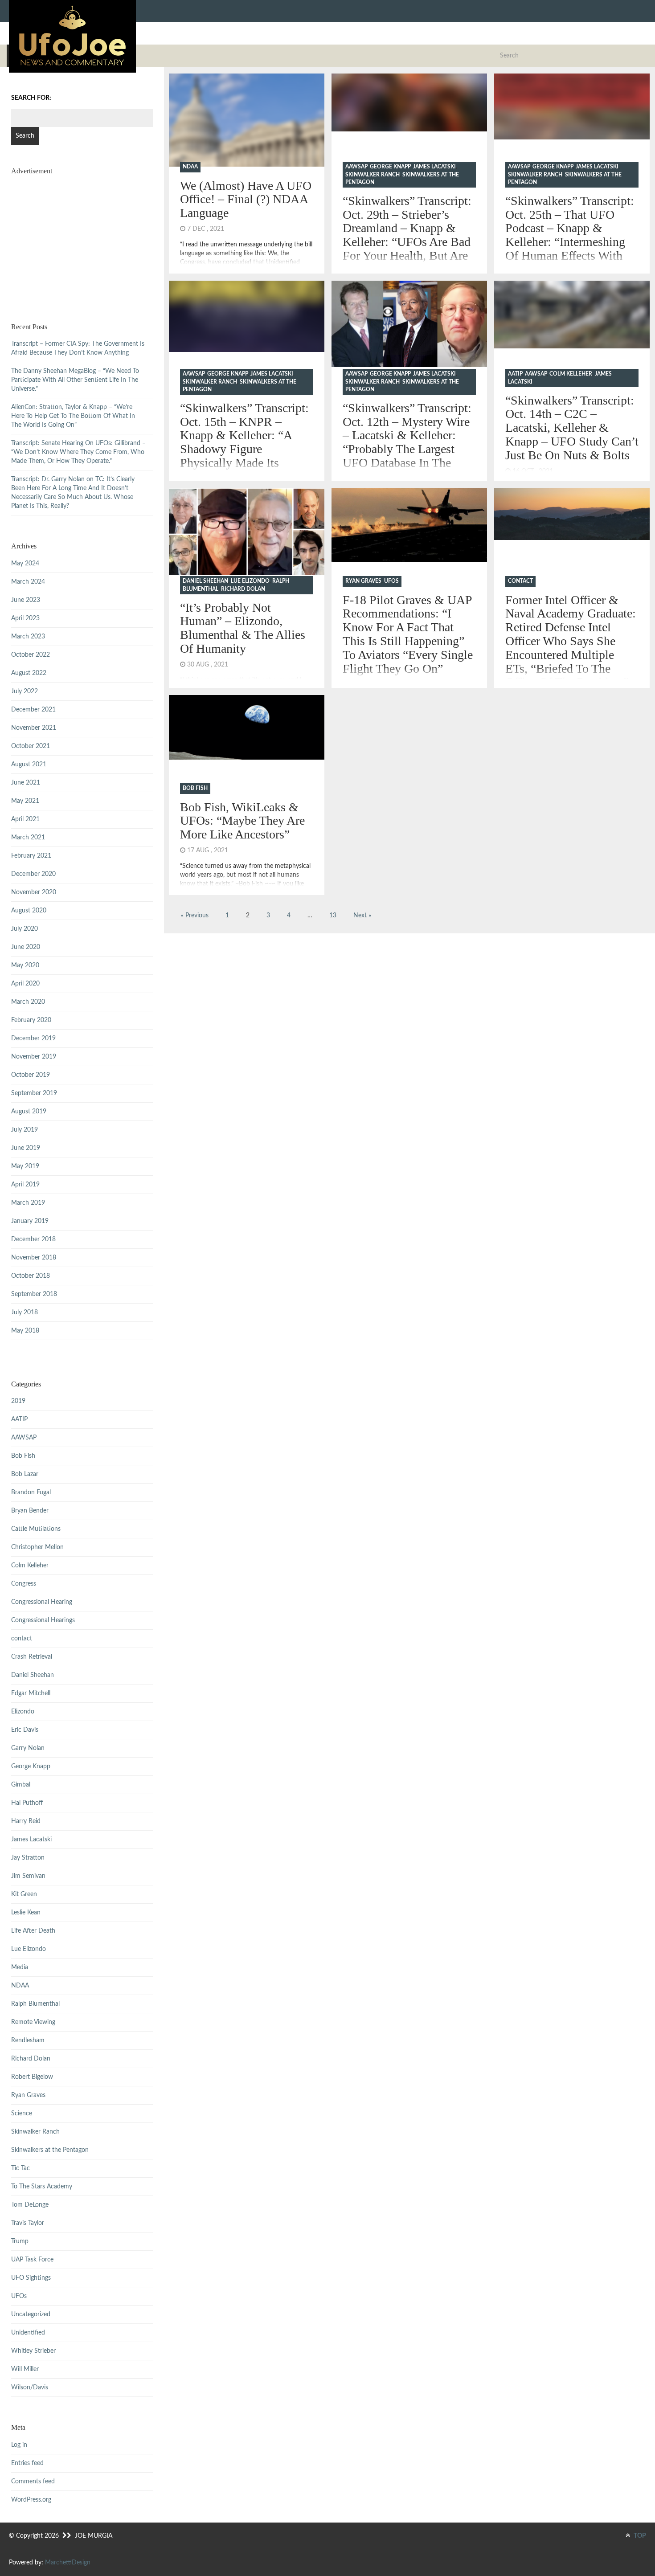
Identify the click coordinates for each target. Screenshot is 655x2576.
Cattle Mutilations (36, 1529)
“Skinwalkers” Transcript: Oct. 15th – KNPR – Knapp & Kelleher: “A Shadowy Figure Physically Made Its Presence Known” (244, 442)
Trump (20, 2241)
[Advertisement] (82, 238)
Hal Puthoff (27, 1803)
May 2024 (25, 564)
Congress (24, 1584)
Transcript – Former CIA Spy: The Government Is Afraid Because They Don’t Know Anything (78, 348)
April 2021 (25, 819)
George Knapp (390, 167)
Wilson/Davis (30, 2388)
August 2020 (29, 911)
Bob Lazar (25, 1474)
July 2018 (25, 1313)
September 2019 (34, 1093)
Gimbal (21, 1785)
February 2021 (31, 856)
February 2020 (31, 1020)
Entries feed (27, 2463)
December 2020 (33, 874)
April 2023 (25, 618)
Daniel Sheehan (205, 581)
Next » (362, 916)
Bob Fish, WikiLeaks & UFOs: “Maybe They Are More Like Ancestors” (242, 821)
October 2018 (31, 1276)
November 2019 (34, 1057)
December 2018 (33, 1239)
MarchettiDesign (68, 2563)
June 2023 (26, 600)
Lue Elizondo (250, 581)
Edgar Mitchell (31, 1693)
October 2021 (31, 746)
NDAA (190, 167)
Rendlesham (28, 2040)
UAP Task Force (32, 2260)
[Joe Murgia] (72, 36)
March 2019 (28, 1203)
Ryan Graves (363, 581)
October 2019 (31, 1075)
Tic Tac (20, 2168)
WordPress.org (31, 2500)
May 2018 (25, 1331)
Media (20, 1967)
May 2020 (25, 965)
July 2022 (25, 691)
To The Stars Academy (42, 2187)
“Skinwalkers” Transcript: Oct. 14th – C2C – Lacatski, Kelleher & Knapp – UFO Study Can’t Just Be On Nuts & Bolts (572, 428)
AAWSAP (356, 167)
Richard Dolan (243, 589)
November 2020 (34, 892)
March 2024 (28, 582)
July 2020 (25, 929)
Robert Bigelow (32, 2077)
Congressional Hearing (42, 1602)
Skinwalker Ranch (373, 175)
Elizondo (23, 1712)
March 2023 (28, 637)
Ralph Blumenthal (35, 2004)
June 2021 (26, 783)
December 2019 (33, 1039)
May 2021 (25, 801)
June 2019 (26, 1148)
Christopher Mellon (37, 1547)
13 (333, 916)
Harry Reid (26, 1821)
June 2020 (26, 947)
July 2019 (25, 1130)
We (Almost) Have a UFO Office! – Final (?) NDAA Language (246, 199)
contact (520, 581)
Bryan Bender (30, 1511)
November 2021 (34, 728)
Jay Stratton (28, 1858)
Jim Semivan (28, 1876)
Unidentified (28, 2333)
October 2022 (31, 655)
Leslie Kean (26, 1913)
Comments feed (33, 2482)
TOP (639, 2536)
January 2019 (30, 1221)
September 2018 (34, 1294)
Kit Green (24, 1894)
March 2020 (28, 1002)
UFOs (391, 581)
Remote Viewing (33, 2022)
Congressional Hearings (43, 1620)
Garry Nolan (28, 1748)
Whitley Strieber (33, 2351)
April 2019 (25, 1185)
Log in (19, 2445)
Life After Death (33, 1931)
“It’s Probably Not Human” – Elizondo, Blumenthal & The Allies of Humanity (243, 628)
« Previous (195, 916)
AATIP (515, 374)
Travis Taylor (28, 2223)
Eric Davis (25, 1730)
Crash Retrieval (32, 1657)
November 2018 (34, 1258)
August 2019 (29, 1112)
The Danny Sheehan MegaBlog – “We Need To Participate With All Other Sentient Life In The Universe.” (75, 380)
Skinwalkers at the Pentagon (50, 2150)
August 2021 (29, 765)
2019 (18, 1401)
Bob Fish (195, 788)
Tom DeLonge (30, 2205)
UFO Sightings (31, 2278)
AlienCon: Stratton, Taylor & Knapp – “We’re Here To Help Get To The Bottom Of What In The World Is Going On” (73, 416)
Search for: (31, 98)
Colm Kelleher (571, 374)
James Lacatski (434, 167)
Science (22, 2114)
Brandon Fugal (31, 1492)
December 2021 (33, 710)
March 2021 (28, 838)
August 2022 (29, 673)
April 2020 (25, 984)
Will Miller (25, 2369)
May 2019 (25, 1166)
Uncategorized (31, 2314)
